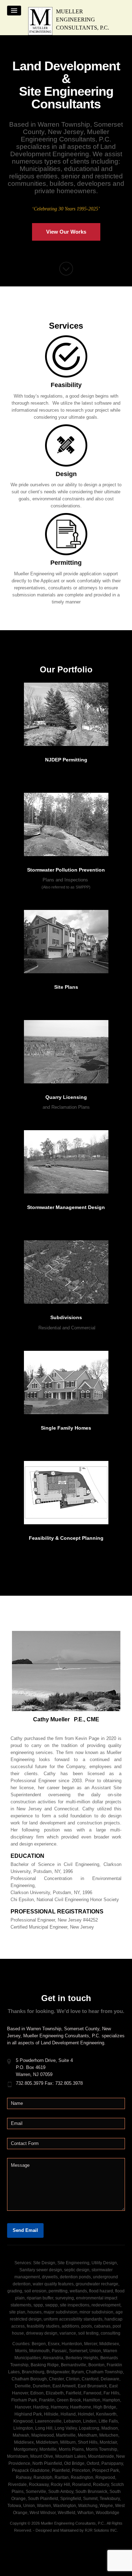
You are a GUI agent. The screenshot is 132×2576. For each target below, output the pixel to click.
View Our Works (66, 232)
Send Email (25, 2230)
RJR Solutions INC (101, 2530)
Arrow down (66, 269)
